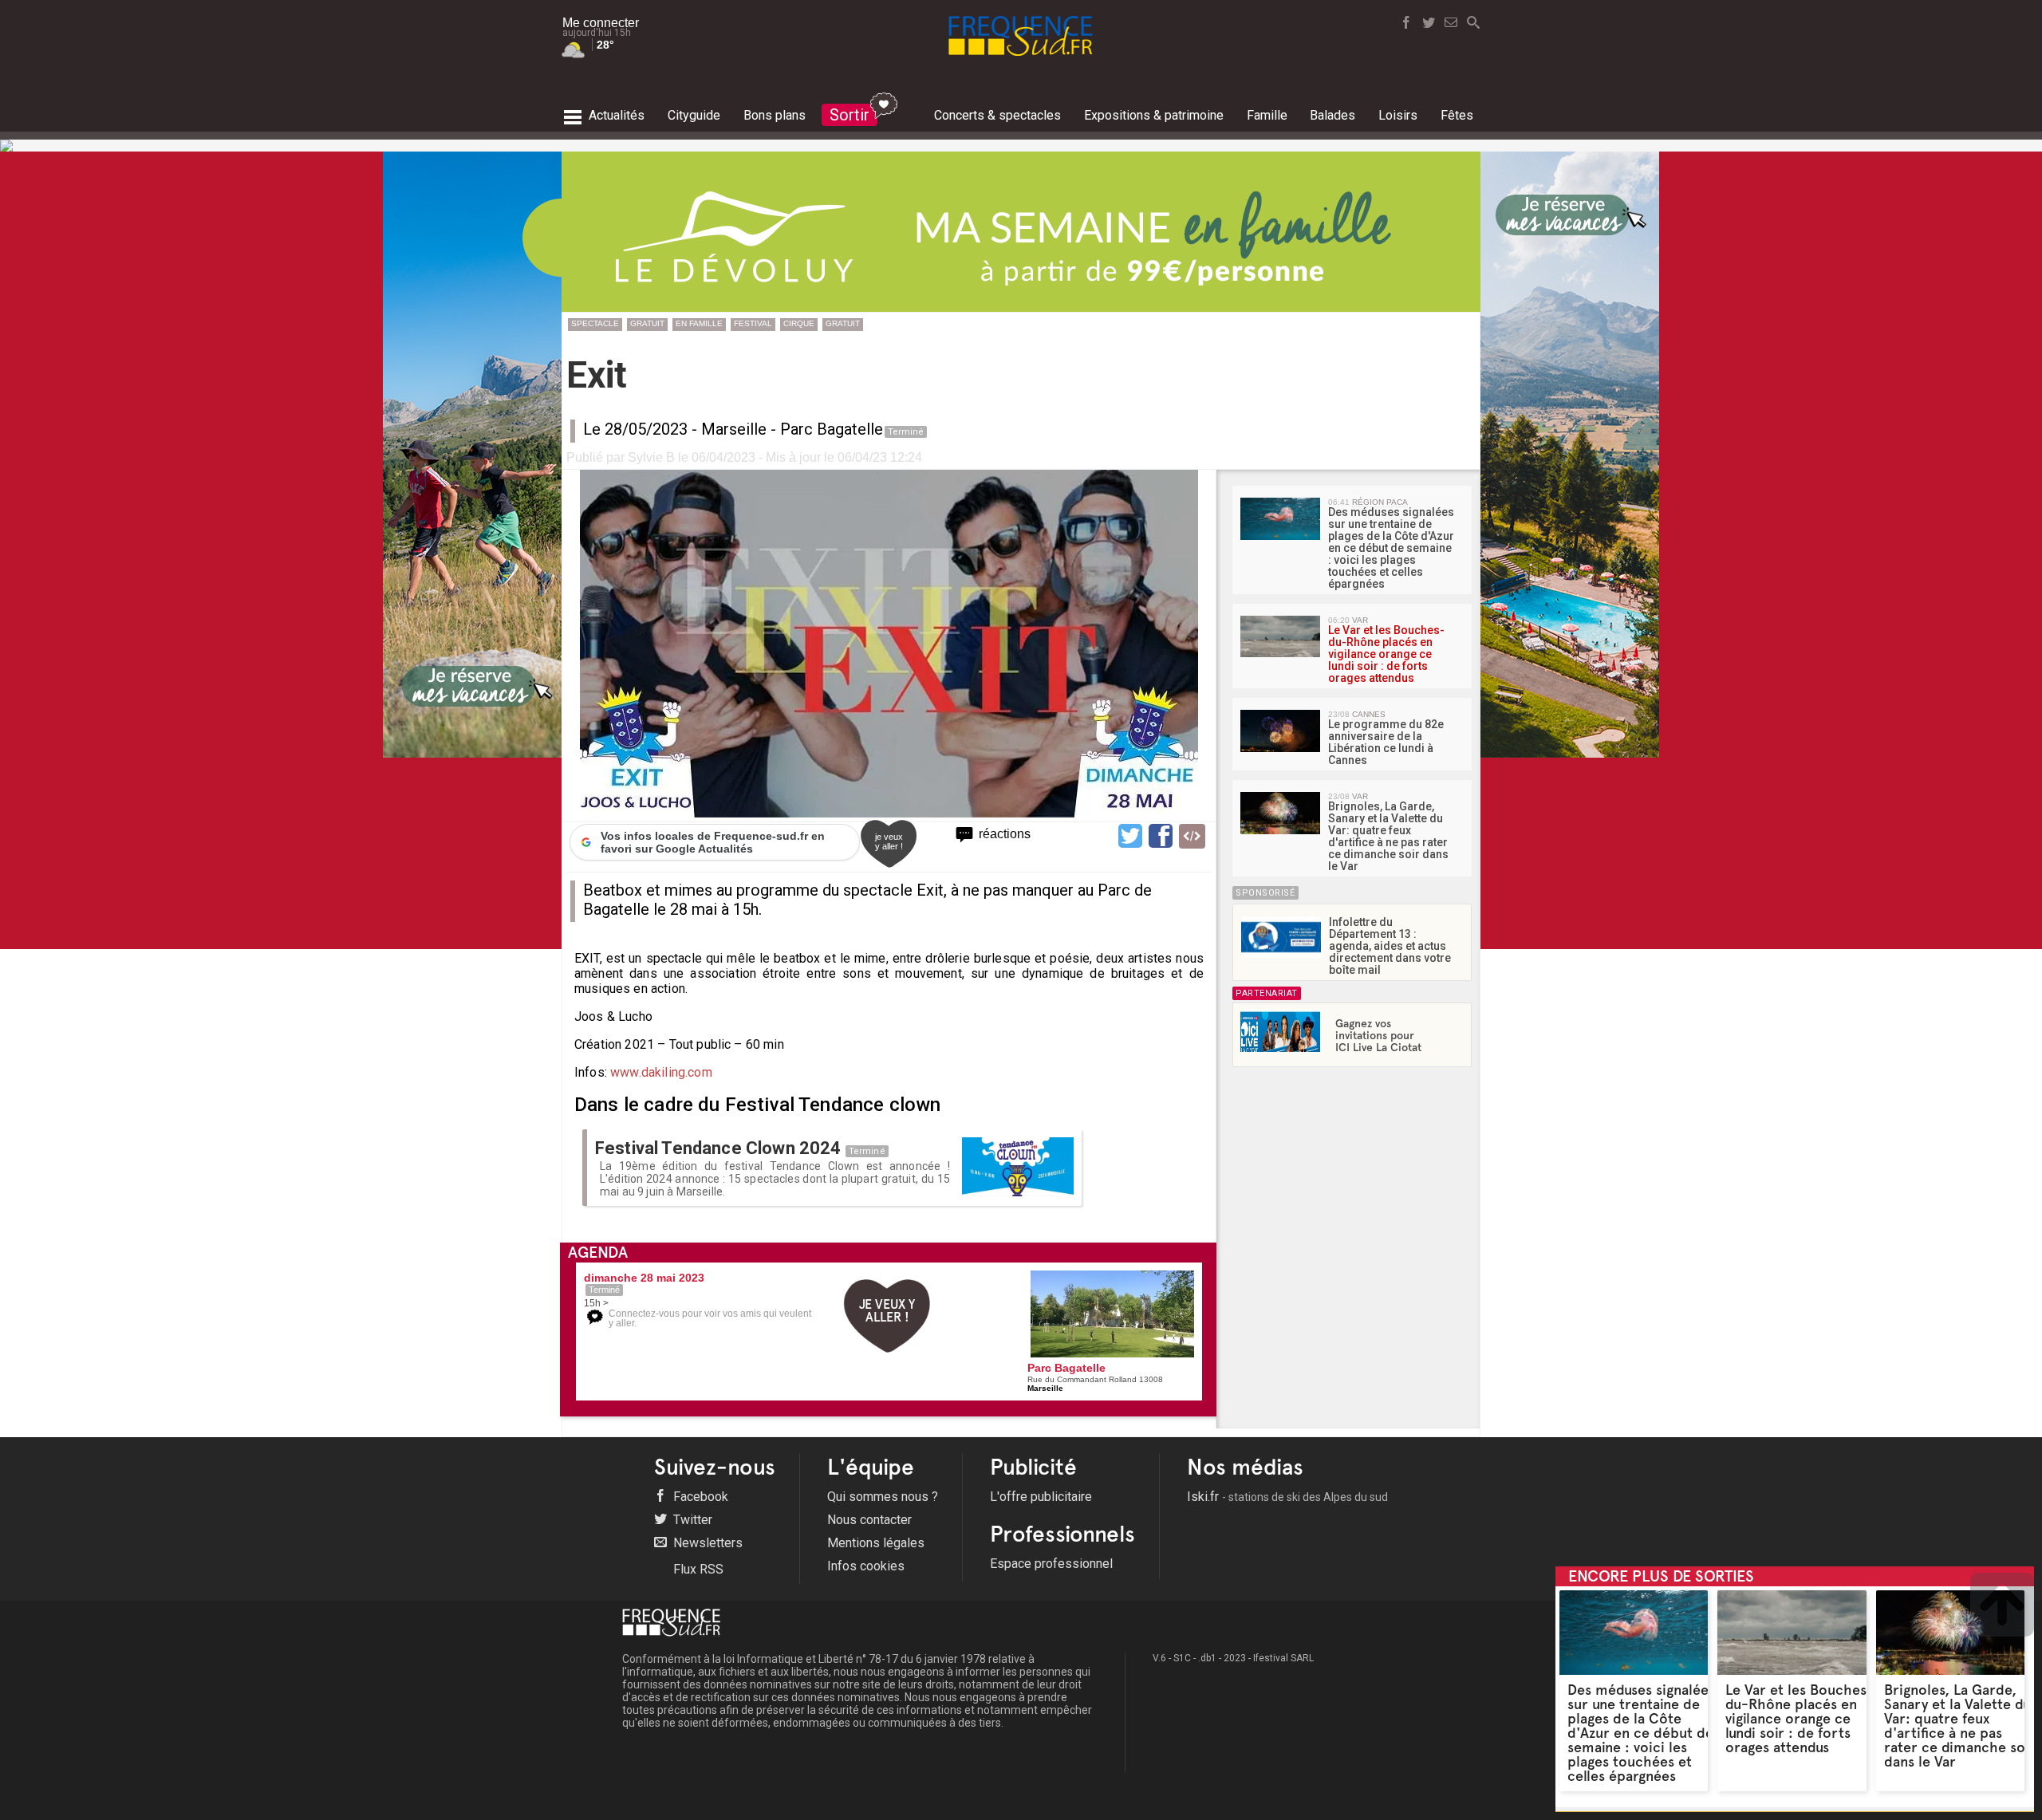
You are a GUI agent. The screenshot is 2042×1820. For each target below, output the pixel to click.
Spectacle (595, 323)
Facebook (699, 1497)
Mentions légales (876, 1543)
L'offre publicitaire (1041, 1497)
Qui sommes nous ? (883, 1497)
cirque (799, 323)
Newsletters (706, 1543)
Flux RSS (697, 1569)
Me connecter (601, 23)
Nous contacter (869, 1520)
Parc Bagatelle (832, 429)
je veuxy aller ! (889, 841)
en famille (699, 323)
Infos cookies (866, 1566)
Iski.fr (1287, 1497)
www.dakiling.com (661, 1072)
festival (753, 323)
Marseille (734, 429)
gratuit (647, 323)
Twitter (691, 1520)
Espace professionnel (1051, 1564)
